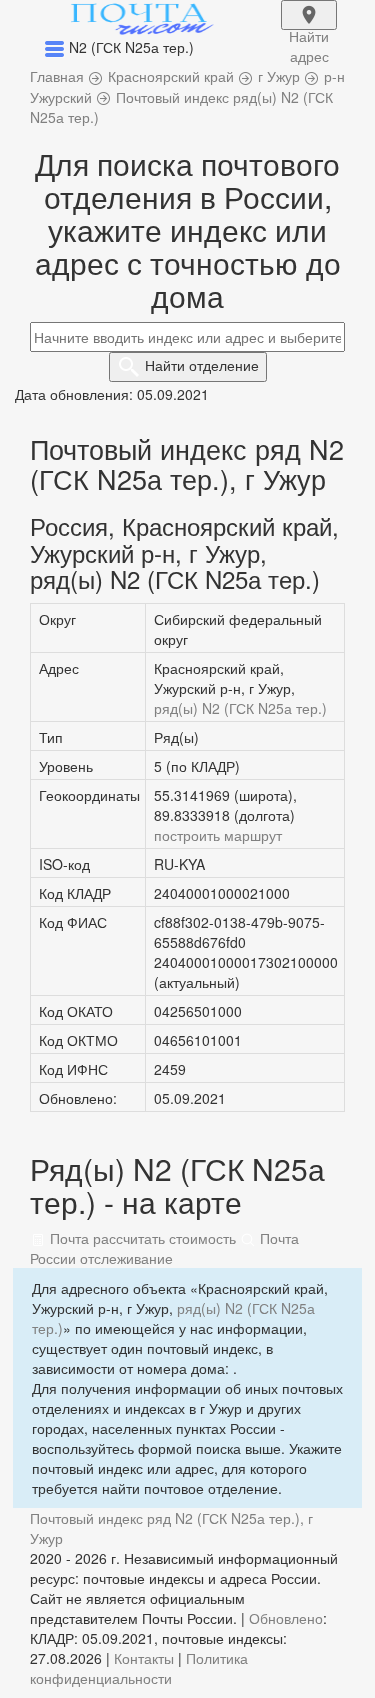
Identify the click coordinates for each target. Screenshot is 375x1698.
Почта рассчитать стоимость (141, 1238)
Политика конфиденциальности (139, 1668)
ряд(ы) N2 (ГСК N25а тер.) (240, 708)
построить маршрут (218, 835)
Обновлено (286, 1618)
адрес (309, 28)
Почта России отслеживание (164, 1248)
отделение (202, 365)
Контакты (144, 1658)
